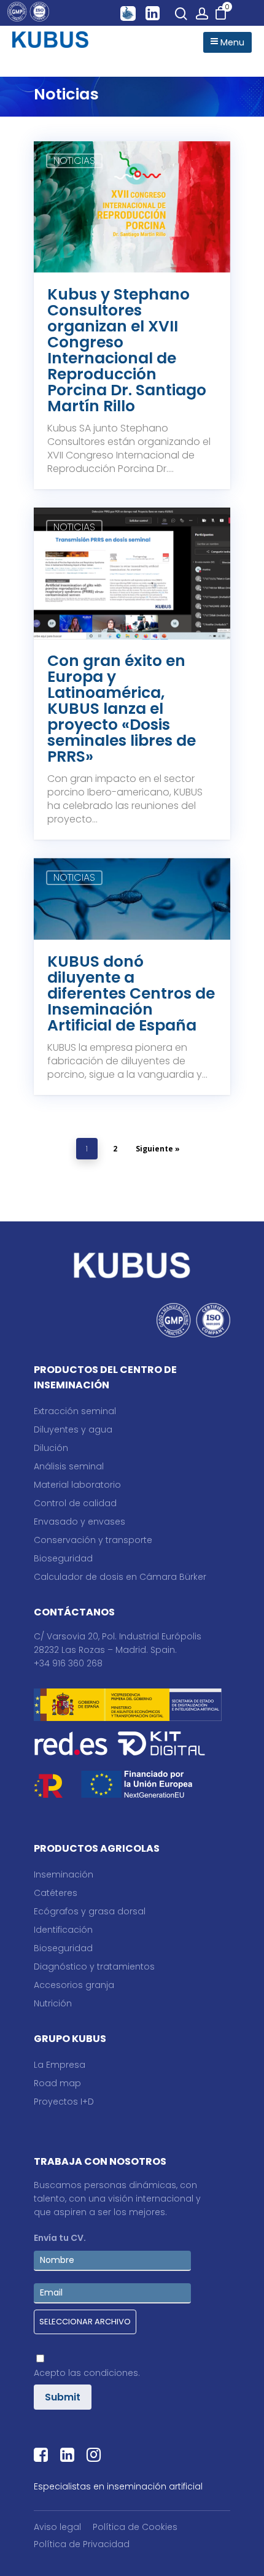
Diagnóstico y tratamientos (94, 1967)
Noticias (74, 161)
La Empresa (60, 2065)
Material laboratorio (77, 1485)
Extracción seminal (75, 1411)
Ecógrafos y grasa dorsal (90, 1911)
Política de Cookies (135, 2527)
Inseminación (64, 1874)
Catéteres (56, 1893)
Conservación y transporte (93, 1540)
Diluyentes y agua (73, 1429)
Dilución (51, 1448)
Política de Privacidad (82, 2544)
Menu (231, 42)
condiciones (111, 2373)
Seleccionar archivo (85, 2322)
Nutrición (53, 2003)
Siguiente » (158, 1149)
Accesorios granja (74, 1985)
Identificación (63, 1930)
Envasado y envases (80, 1522)
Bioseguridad (63, 1558)
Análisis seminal (69, 1466)
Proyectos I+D (64, 2102)
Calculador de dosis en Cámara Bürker (120, 1577)
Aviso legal (57, 2527)
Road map (57, 2083)
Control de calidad (75, 1503)
